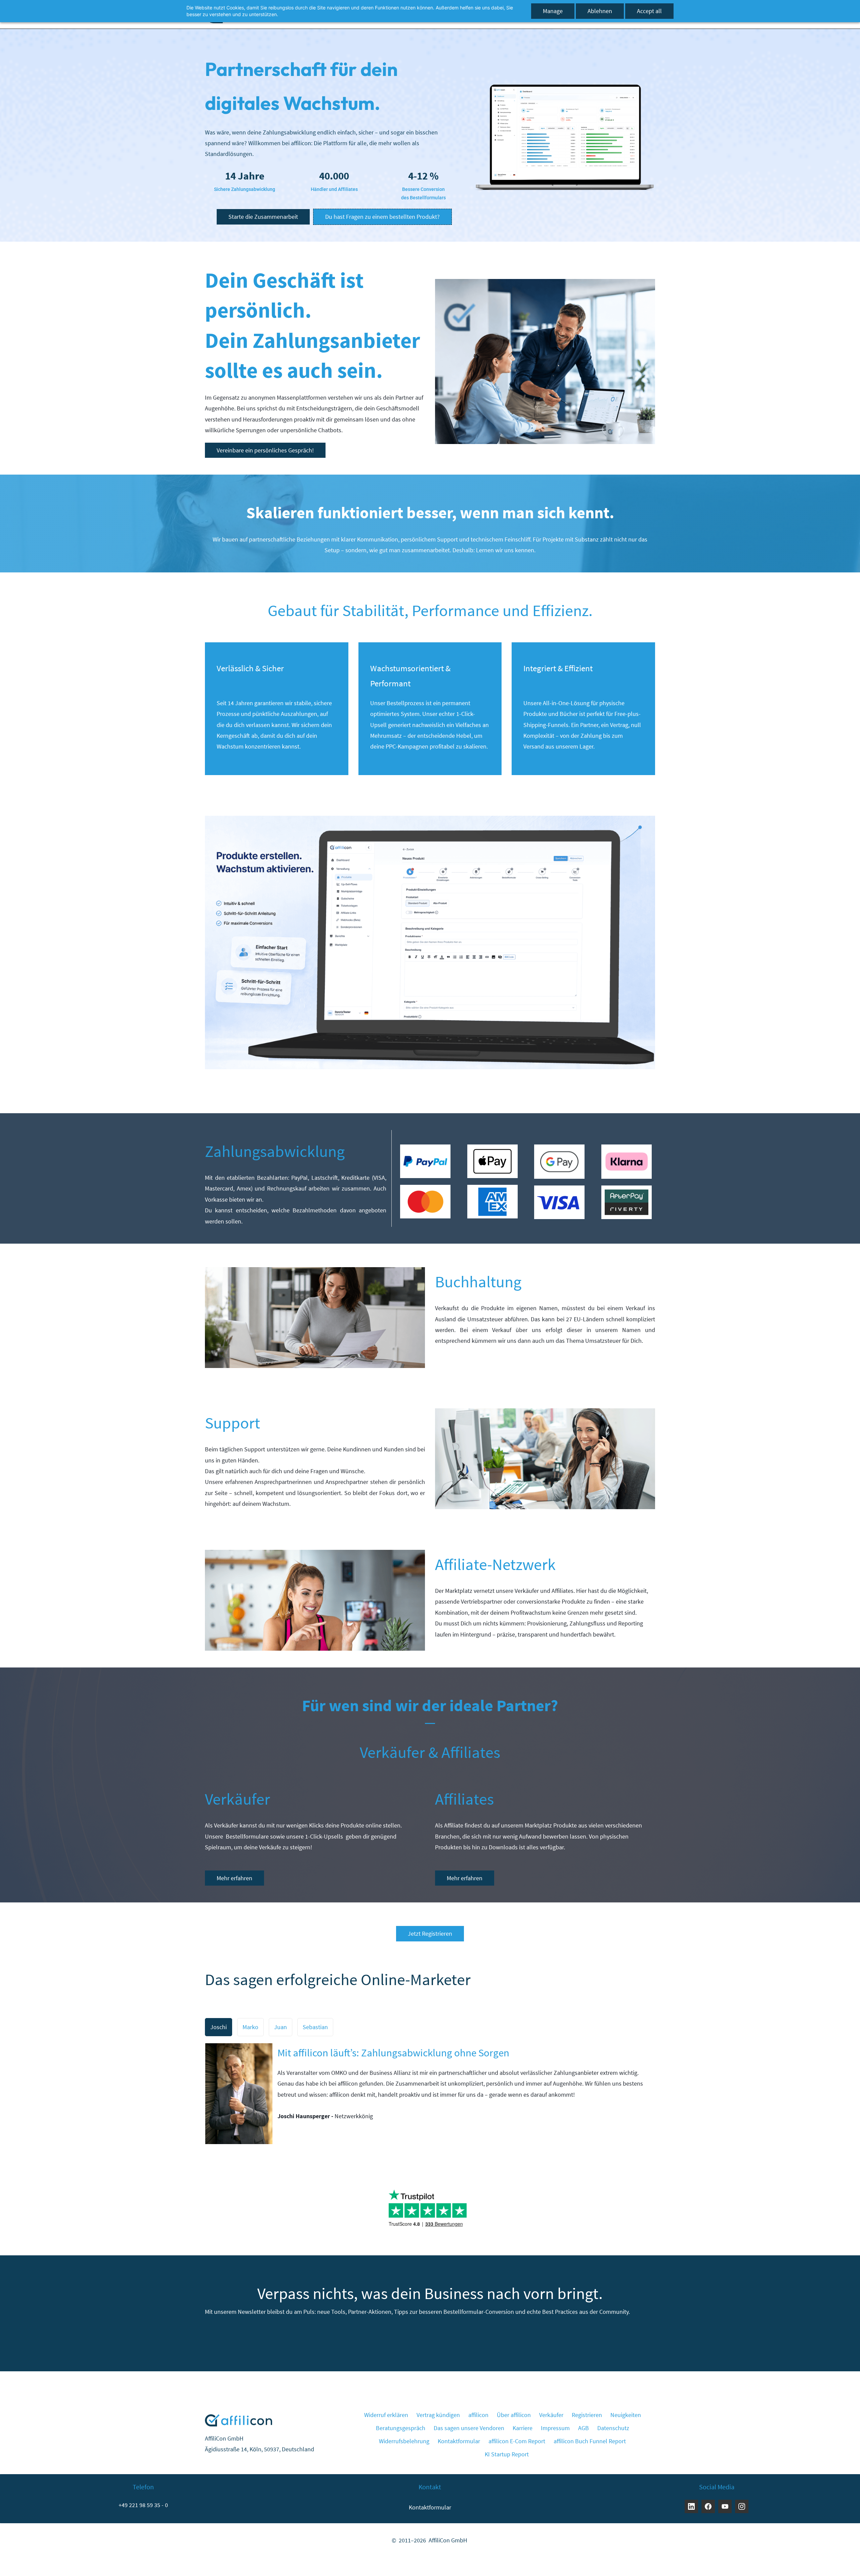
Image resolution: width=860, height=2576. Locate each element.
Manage (553, 11)
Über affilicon (514, 2415)
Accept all (649, 11)
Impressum (555, 2428)
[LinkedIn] (691, 2506)
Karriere (523, 2428)
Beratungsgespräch (401, 2428)
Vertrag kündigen (438, 2415)
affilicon (478, 2415)
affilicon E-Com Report (517, 2441)
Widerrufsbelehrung (404, 2441)
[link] (564, 87)
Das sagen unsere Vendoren (469, 2428)
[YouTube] (725, 2506)
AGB (584, 2428)
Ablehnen (600, 11)
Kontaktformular (459, 2441)
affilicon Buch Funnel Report (590, 2441)
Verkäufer (551, 2415)
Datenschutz (613, 2428)
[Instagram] (742, 2506)
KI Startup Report (507, 2454)
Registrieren (587, 2415)
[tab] (219, 2027)
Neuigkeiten (626, 2415)
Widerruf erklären (386, 2415)
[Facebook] (708, 2506)
